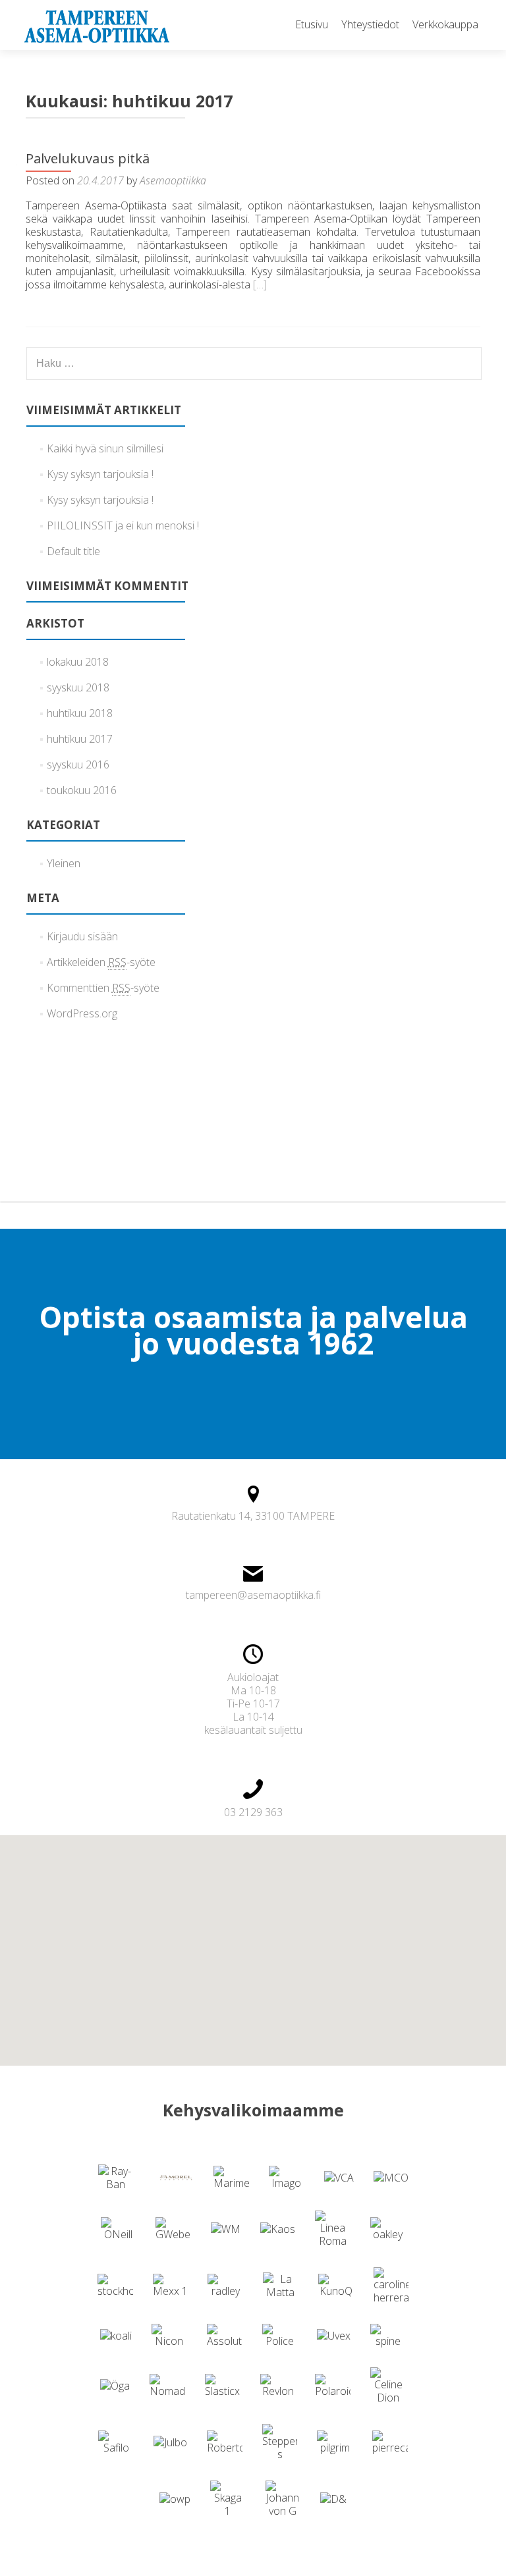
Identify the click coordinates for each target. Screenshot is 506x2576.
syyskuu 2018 (78, 687)
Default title (73, 551)
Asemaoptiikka (173, 180)
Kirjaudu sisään (82, 936)
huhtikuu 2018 (80, 713)
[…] (260, 284)
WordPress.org (82, 1013)
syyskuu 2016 (78, 765)
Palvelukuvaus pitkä (88, 158)
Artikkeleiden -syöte (101, 962)
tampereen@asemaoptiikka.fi (253, 1595)
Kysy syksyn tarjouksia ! (100, 474)
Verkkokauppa (445, 24)
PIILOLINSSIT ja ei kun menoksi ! (123, 525)
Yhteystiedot (370, 24)
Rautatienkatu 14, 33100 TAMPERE (253, 1516)
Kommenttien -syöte (103, 988)
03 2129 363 (253, 1812)
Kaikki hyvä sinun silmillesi (105, 448)
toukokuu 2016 (82, 790)
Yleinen (64, 863)
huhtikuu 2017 (80, 739)
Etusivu (312, 24)
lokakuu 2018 (78, 662)
